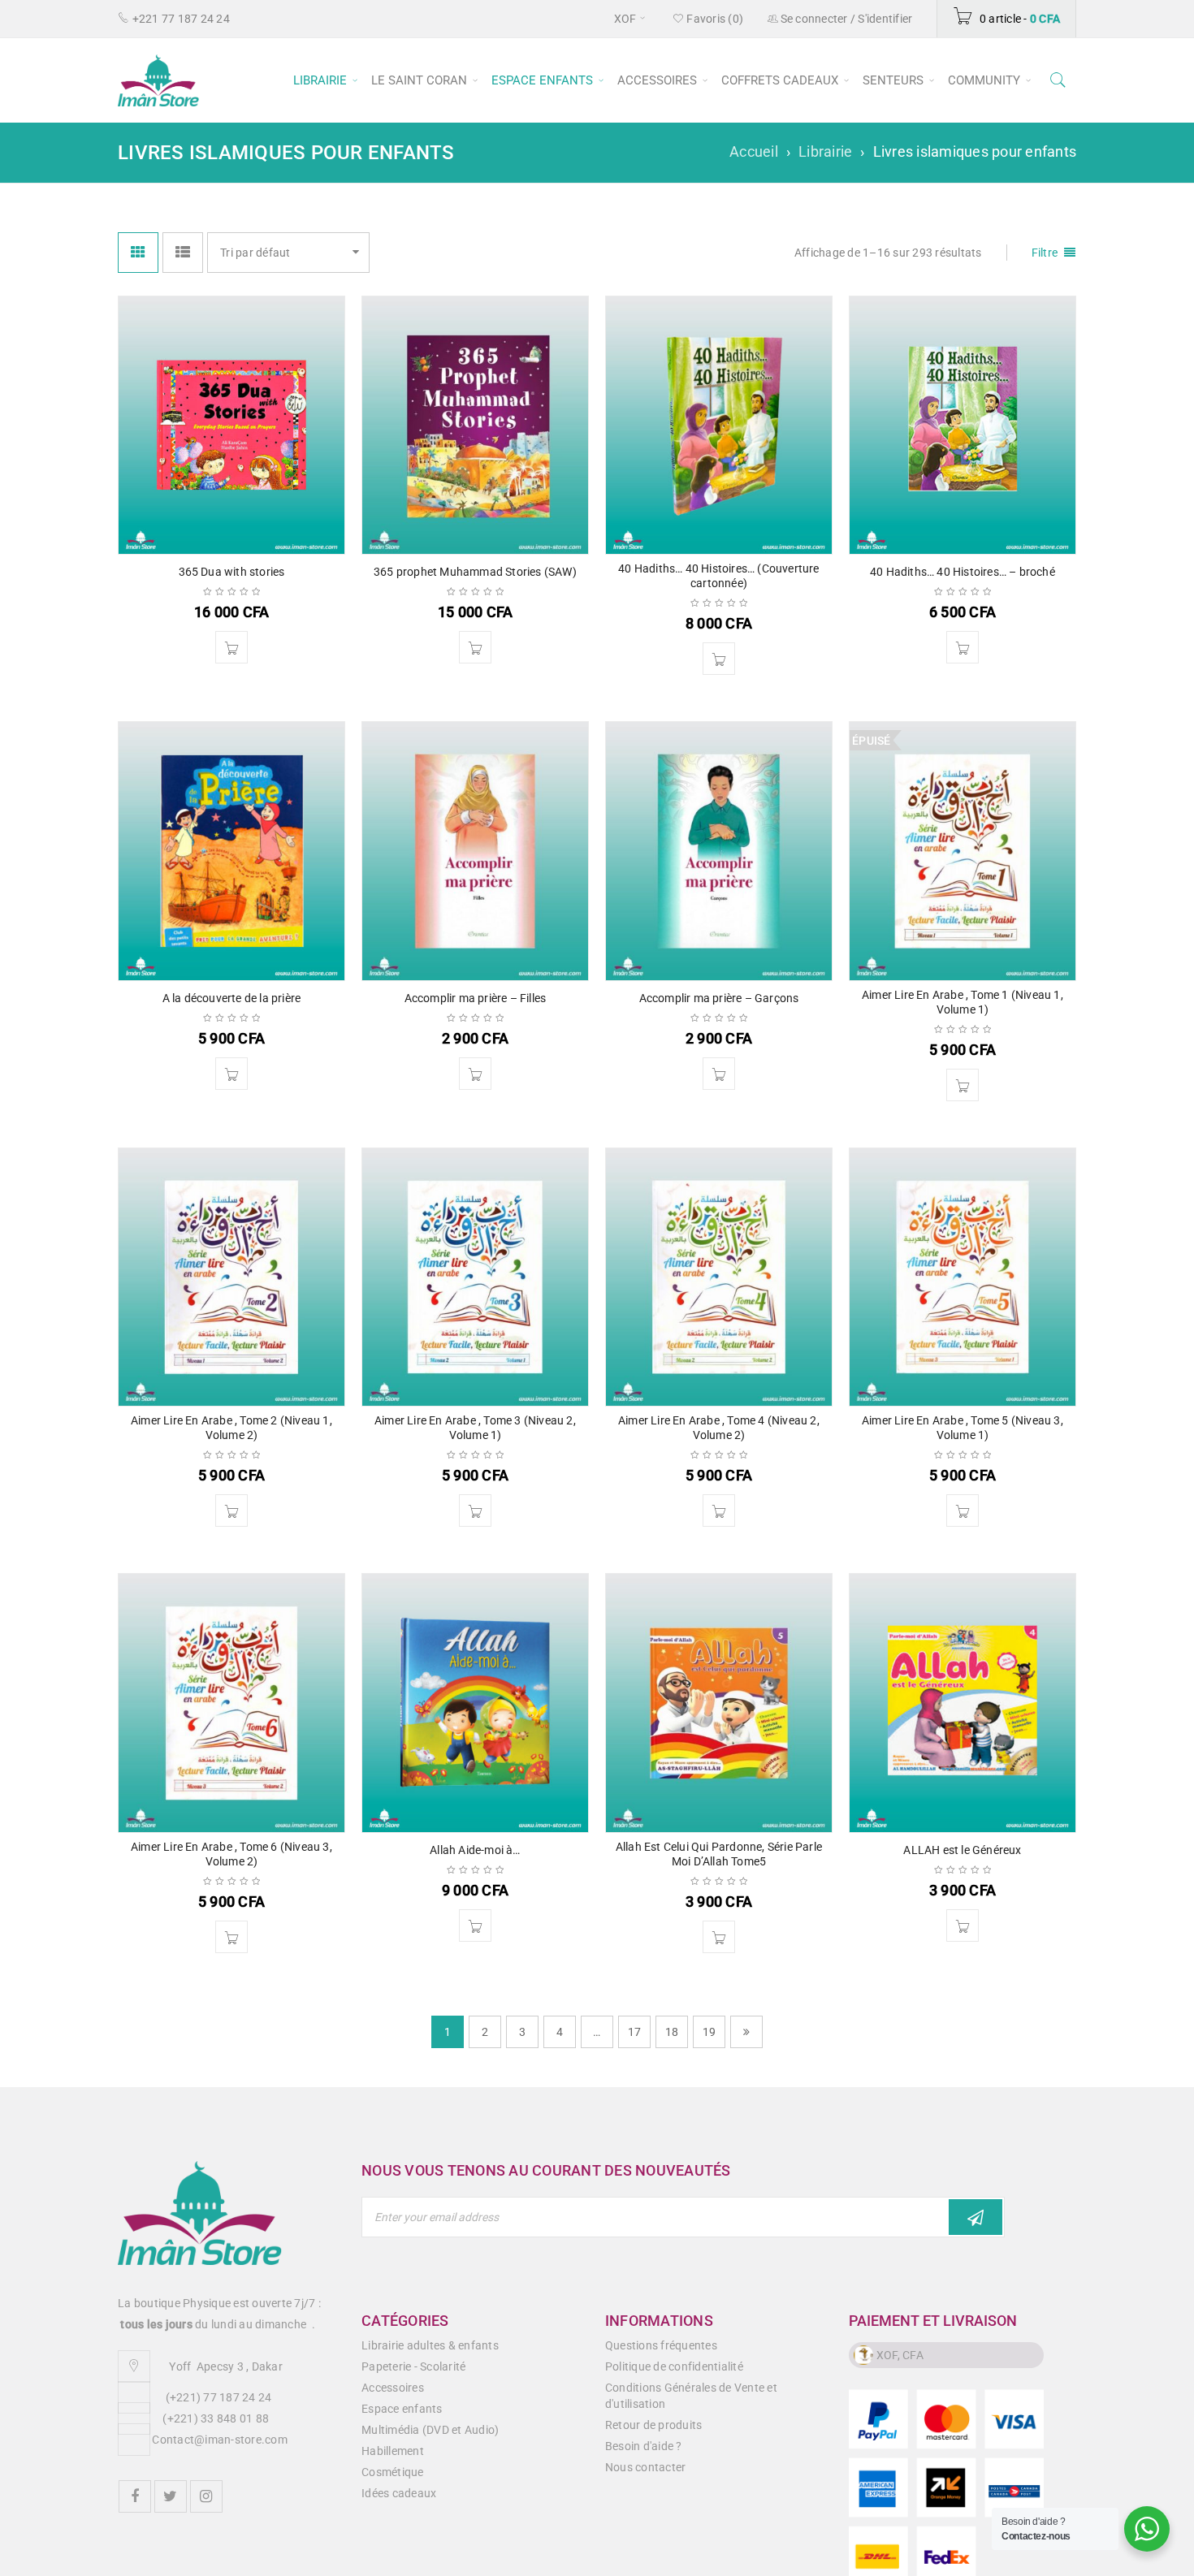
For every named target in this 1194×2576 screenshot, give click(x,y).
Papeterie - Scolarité (413, 2366)
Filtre (1045, 253)
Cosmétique (393, 2472)
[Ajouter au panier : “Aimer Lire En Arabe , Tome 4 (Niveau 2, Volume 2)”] (719, 1511)
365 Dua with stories (232, 572)
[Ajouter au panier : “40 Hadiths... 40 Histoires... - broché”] (963, 647)
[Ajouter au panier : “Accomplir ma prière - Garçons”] (719, 1074)
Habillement (393, 2451)
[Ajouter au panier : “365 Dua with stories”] (231, 647)
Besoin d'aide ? (644, 2446)
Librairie (825, 151)
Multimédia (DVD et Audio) (430, 2430)
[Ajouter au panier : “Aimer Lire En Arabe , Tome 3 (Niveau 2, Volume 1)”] (475, 1511)
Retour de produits (654, 2425)
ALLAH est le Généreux (962, 1850)
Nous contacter (646, 2467)
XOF (625, 19)
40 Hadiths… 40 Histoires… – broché (963, 572)
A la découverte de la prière (232, 998)
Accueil (754, 151)
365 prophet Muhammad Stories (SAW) (475, 572)
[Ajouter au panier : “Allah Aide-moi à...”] (475, 1926)
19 (709, 2032)
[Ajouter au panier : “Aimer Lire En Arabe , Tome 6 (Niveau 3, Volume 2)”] (231, 1937)
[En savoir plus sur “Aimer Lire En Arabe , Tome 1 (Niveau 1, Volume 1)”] (963, 1085)
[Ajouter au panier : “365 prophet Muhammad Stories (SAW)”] (475, 647)
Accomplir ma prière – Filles (476, 998)
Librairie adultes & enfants (430, 2345)
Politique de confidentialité (674, 2366)
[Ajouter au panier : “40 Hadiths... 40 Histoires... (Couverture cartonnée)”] (719, 659)
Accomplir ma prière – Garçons (719, 998)
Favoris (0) (714, 19)
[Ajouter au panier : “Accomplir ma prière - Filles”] (475, 1074)
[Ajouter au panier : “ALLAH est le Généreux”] (963, 1926)
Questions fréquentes (661, 2345)
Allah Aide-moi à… (475, 1850)
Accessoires (393, 2388)
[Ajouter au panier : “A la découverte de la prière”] (231, 1074)
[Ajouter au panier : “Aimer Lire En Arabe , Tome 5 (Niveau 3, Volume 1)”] (963, 1511)
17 (635, 2032)
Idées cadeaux (399, 2493)
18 (672, 2032)
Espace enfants (402, 2409)
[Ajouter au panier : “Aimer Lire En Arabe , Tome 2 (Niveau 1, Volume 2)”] (231, 1511)
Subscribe (976, 2217)
